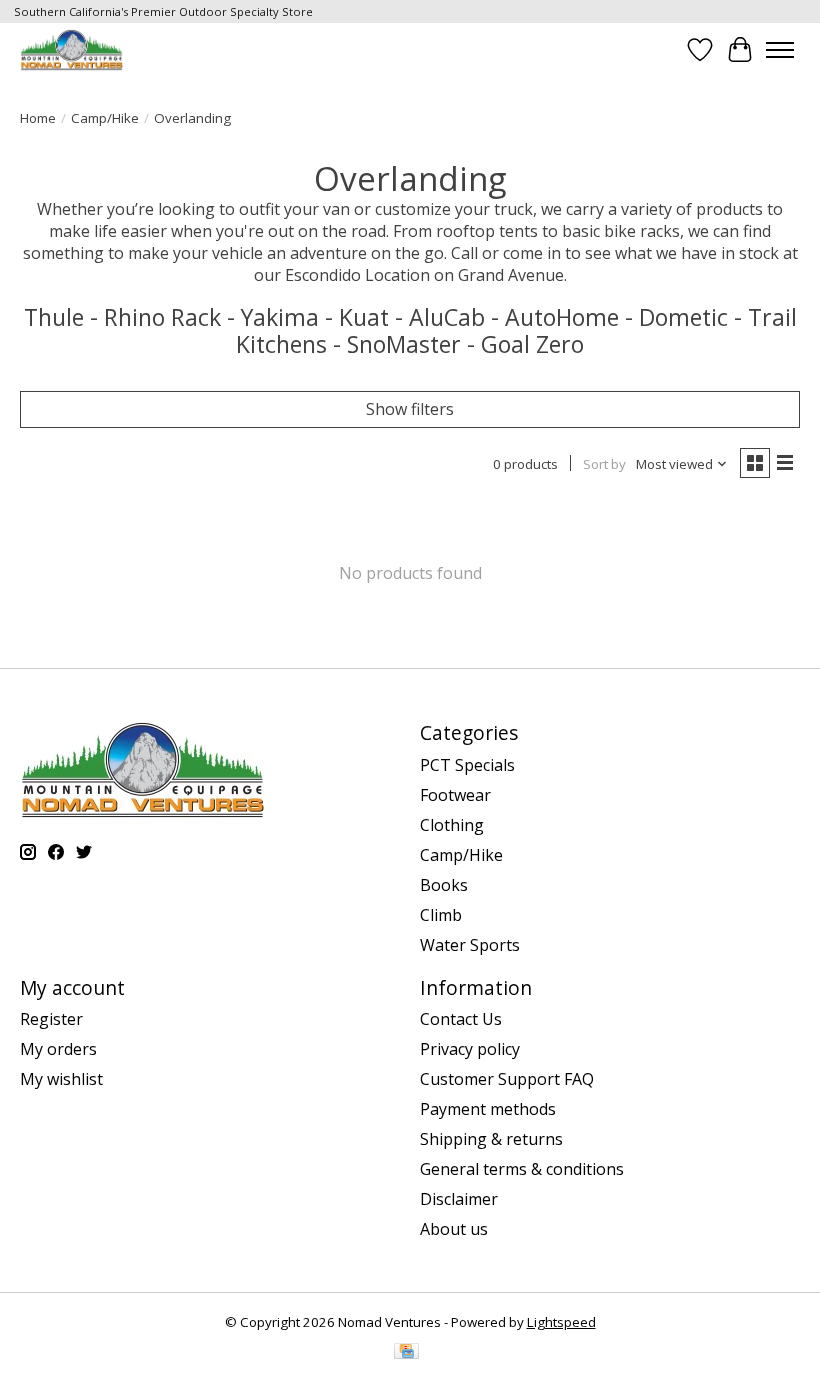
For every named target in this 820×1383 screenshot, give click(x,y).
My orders (58, 1049)
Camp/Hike (105, 118)
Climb (441, 915)
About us (454, 1229)
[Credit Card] (406, 1353)
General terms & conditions (522, 1169)
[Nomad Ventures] (71, 49)
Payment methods (488, 1109)
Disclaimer (459, 1199)
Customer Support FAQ (507, 1079)
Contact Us (461, 1019)
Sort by (604, 464)
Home (38, 118)
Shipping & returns (491, 1139)
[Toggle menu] (780, 50)
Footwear (455, 795)
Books (444, 885)
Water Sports (470, 945)
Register (51, 1019)
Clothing (452, 825)
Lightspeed (561, 1322)
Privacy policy (470, 1049)
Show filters (410, 409)
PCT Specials (467, 765)
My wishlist (61, 1079)
